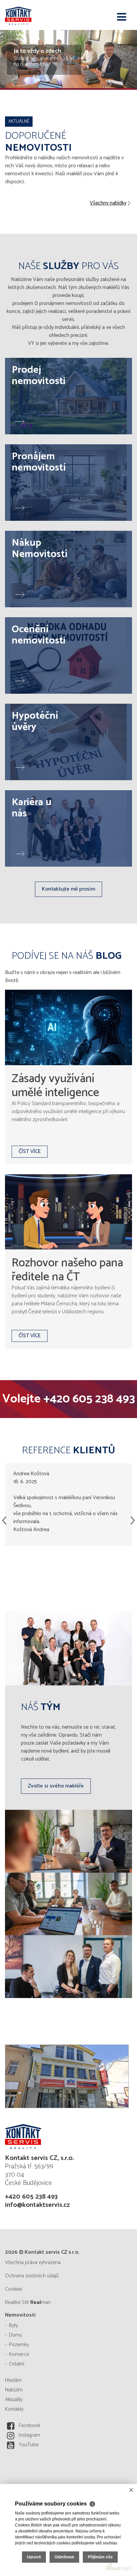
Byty (13, 2325)
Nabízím (14, 2390)
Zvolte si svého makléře (56, 1786)
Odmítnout (64, 2557)
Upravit (34, 2557)
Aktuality (14, 2400)
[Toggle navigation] (122, 17)
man (40, 2302)
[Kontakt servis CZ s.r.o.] (38, 15)
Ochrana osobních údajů (32, 2276)
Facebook (29, 2426)
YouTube (29, 2445)
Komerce (19, 2354)
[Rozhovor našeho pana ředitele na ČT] (68, 1212)
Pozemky (19, 2345)
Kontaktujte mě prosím (68, 889)
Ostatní (17, 2364)
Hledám (13, 2380)
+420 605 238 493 (89, 1399)
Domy (15, 2335)
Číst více (30, 1151)
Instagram (29, 2435)
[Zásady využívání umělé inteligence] (68, 1027)
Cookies (14, 2289)
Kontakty (14, 2409)
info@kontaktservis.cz (37, 2205)
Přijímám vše (100, 2557)
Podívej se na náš (67, 956)
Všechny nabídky (108, 203)
